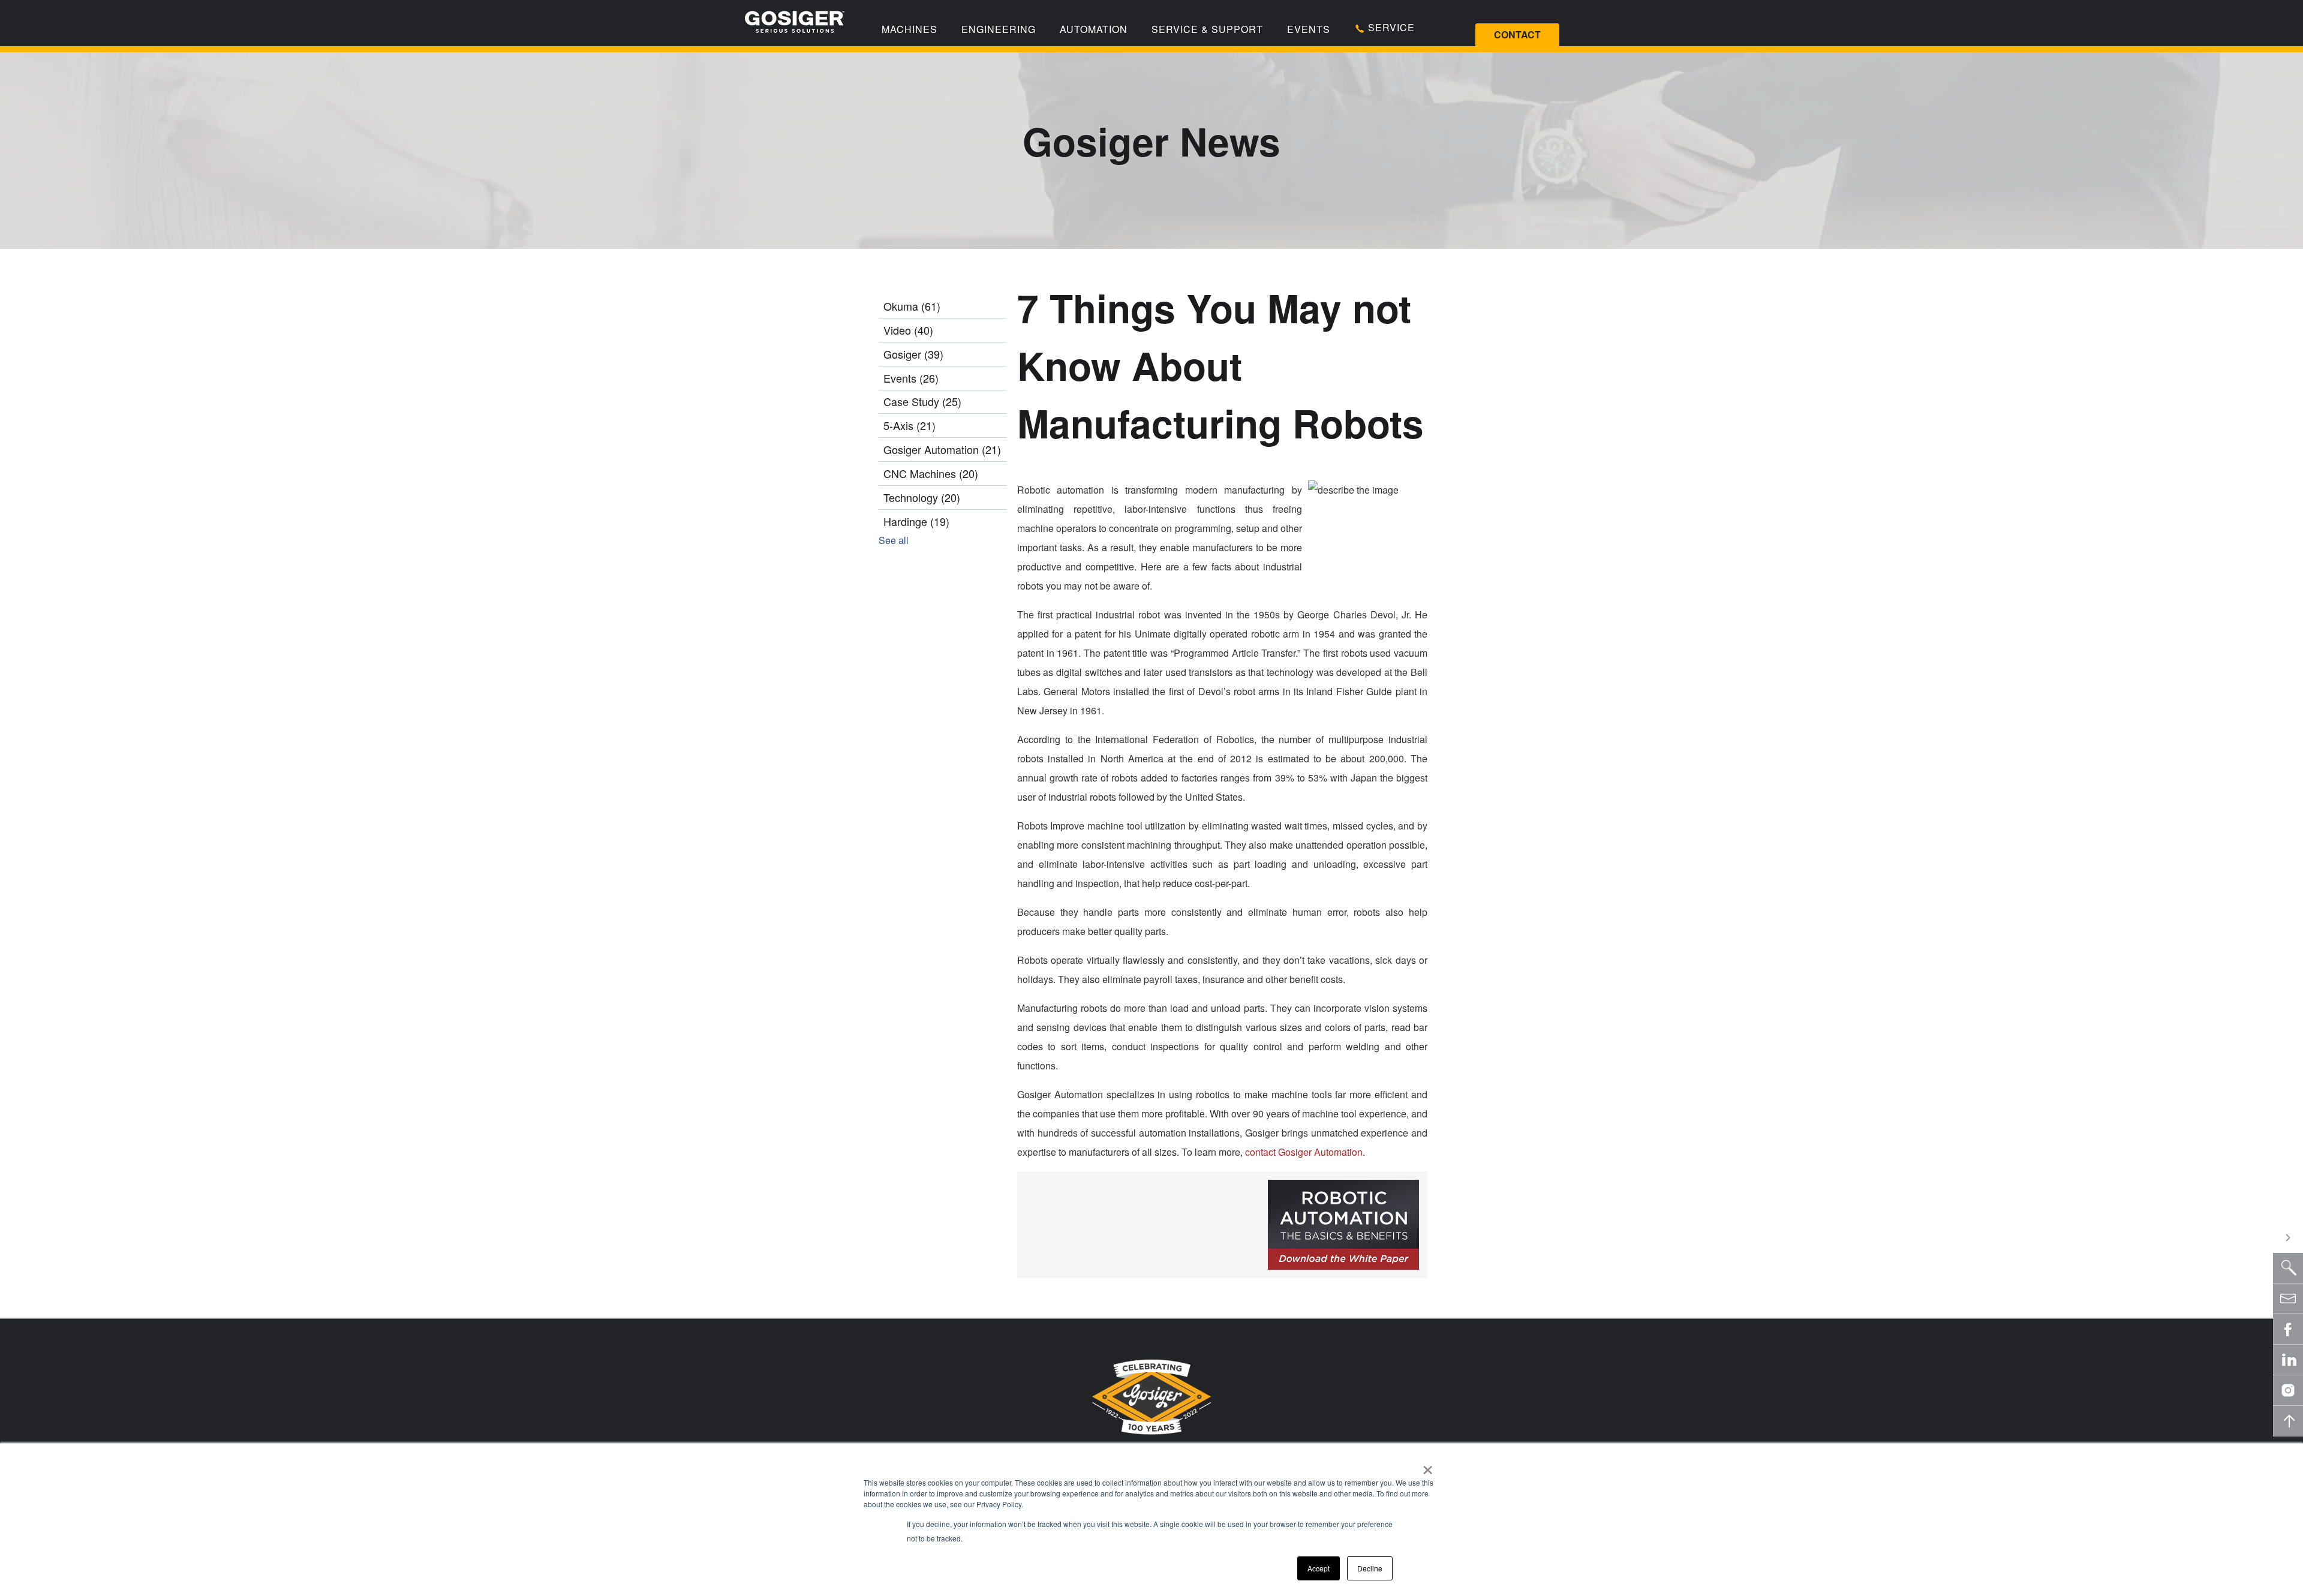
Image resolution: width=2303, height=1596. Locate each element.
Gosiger (913, 354)
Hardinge (916, 521)
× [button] (1428, 1466)
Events (1309, 29)
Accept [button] (1319, 1568)
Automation (1094, 29)
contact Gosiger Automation (1304, 1152)
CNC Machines (931, 473)
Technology (922, 497)
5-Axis (910, 425)
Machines (910, 29)
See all (894, 540)
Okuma (912, 306)
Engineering (999, 29)
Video (908, 330)
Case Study (922, 401)
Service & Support (1207, 29)
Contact (1517, 34)
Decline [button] (1370, 1568)
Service (1390, 27)
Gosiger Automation (942, 449)
